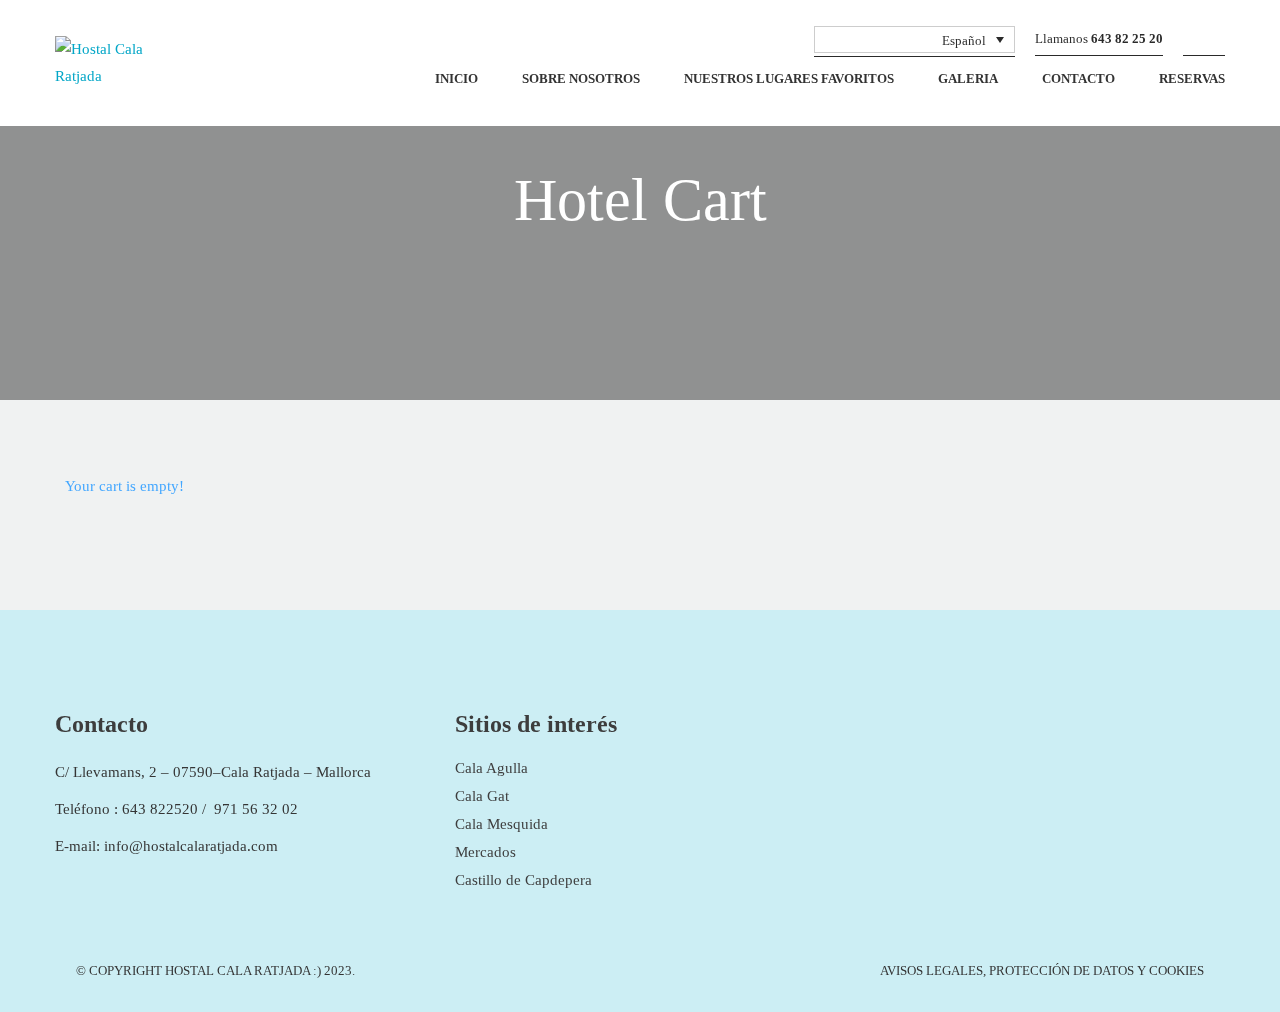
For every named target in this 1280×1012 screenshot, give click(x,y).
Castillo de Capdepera (523, 880)
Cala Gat (482, 796)
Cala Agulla (491, 768)
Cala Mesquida (501, 824)
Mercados (485, 852)
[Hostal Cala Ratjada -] (122, 68)
